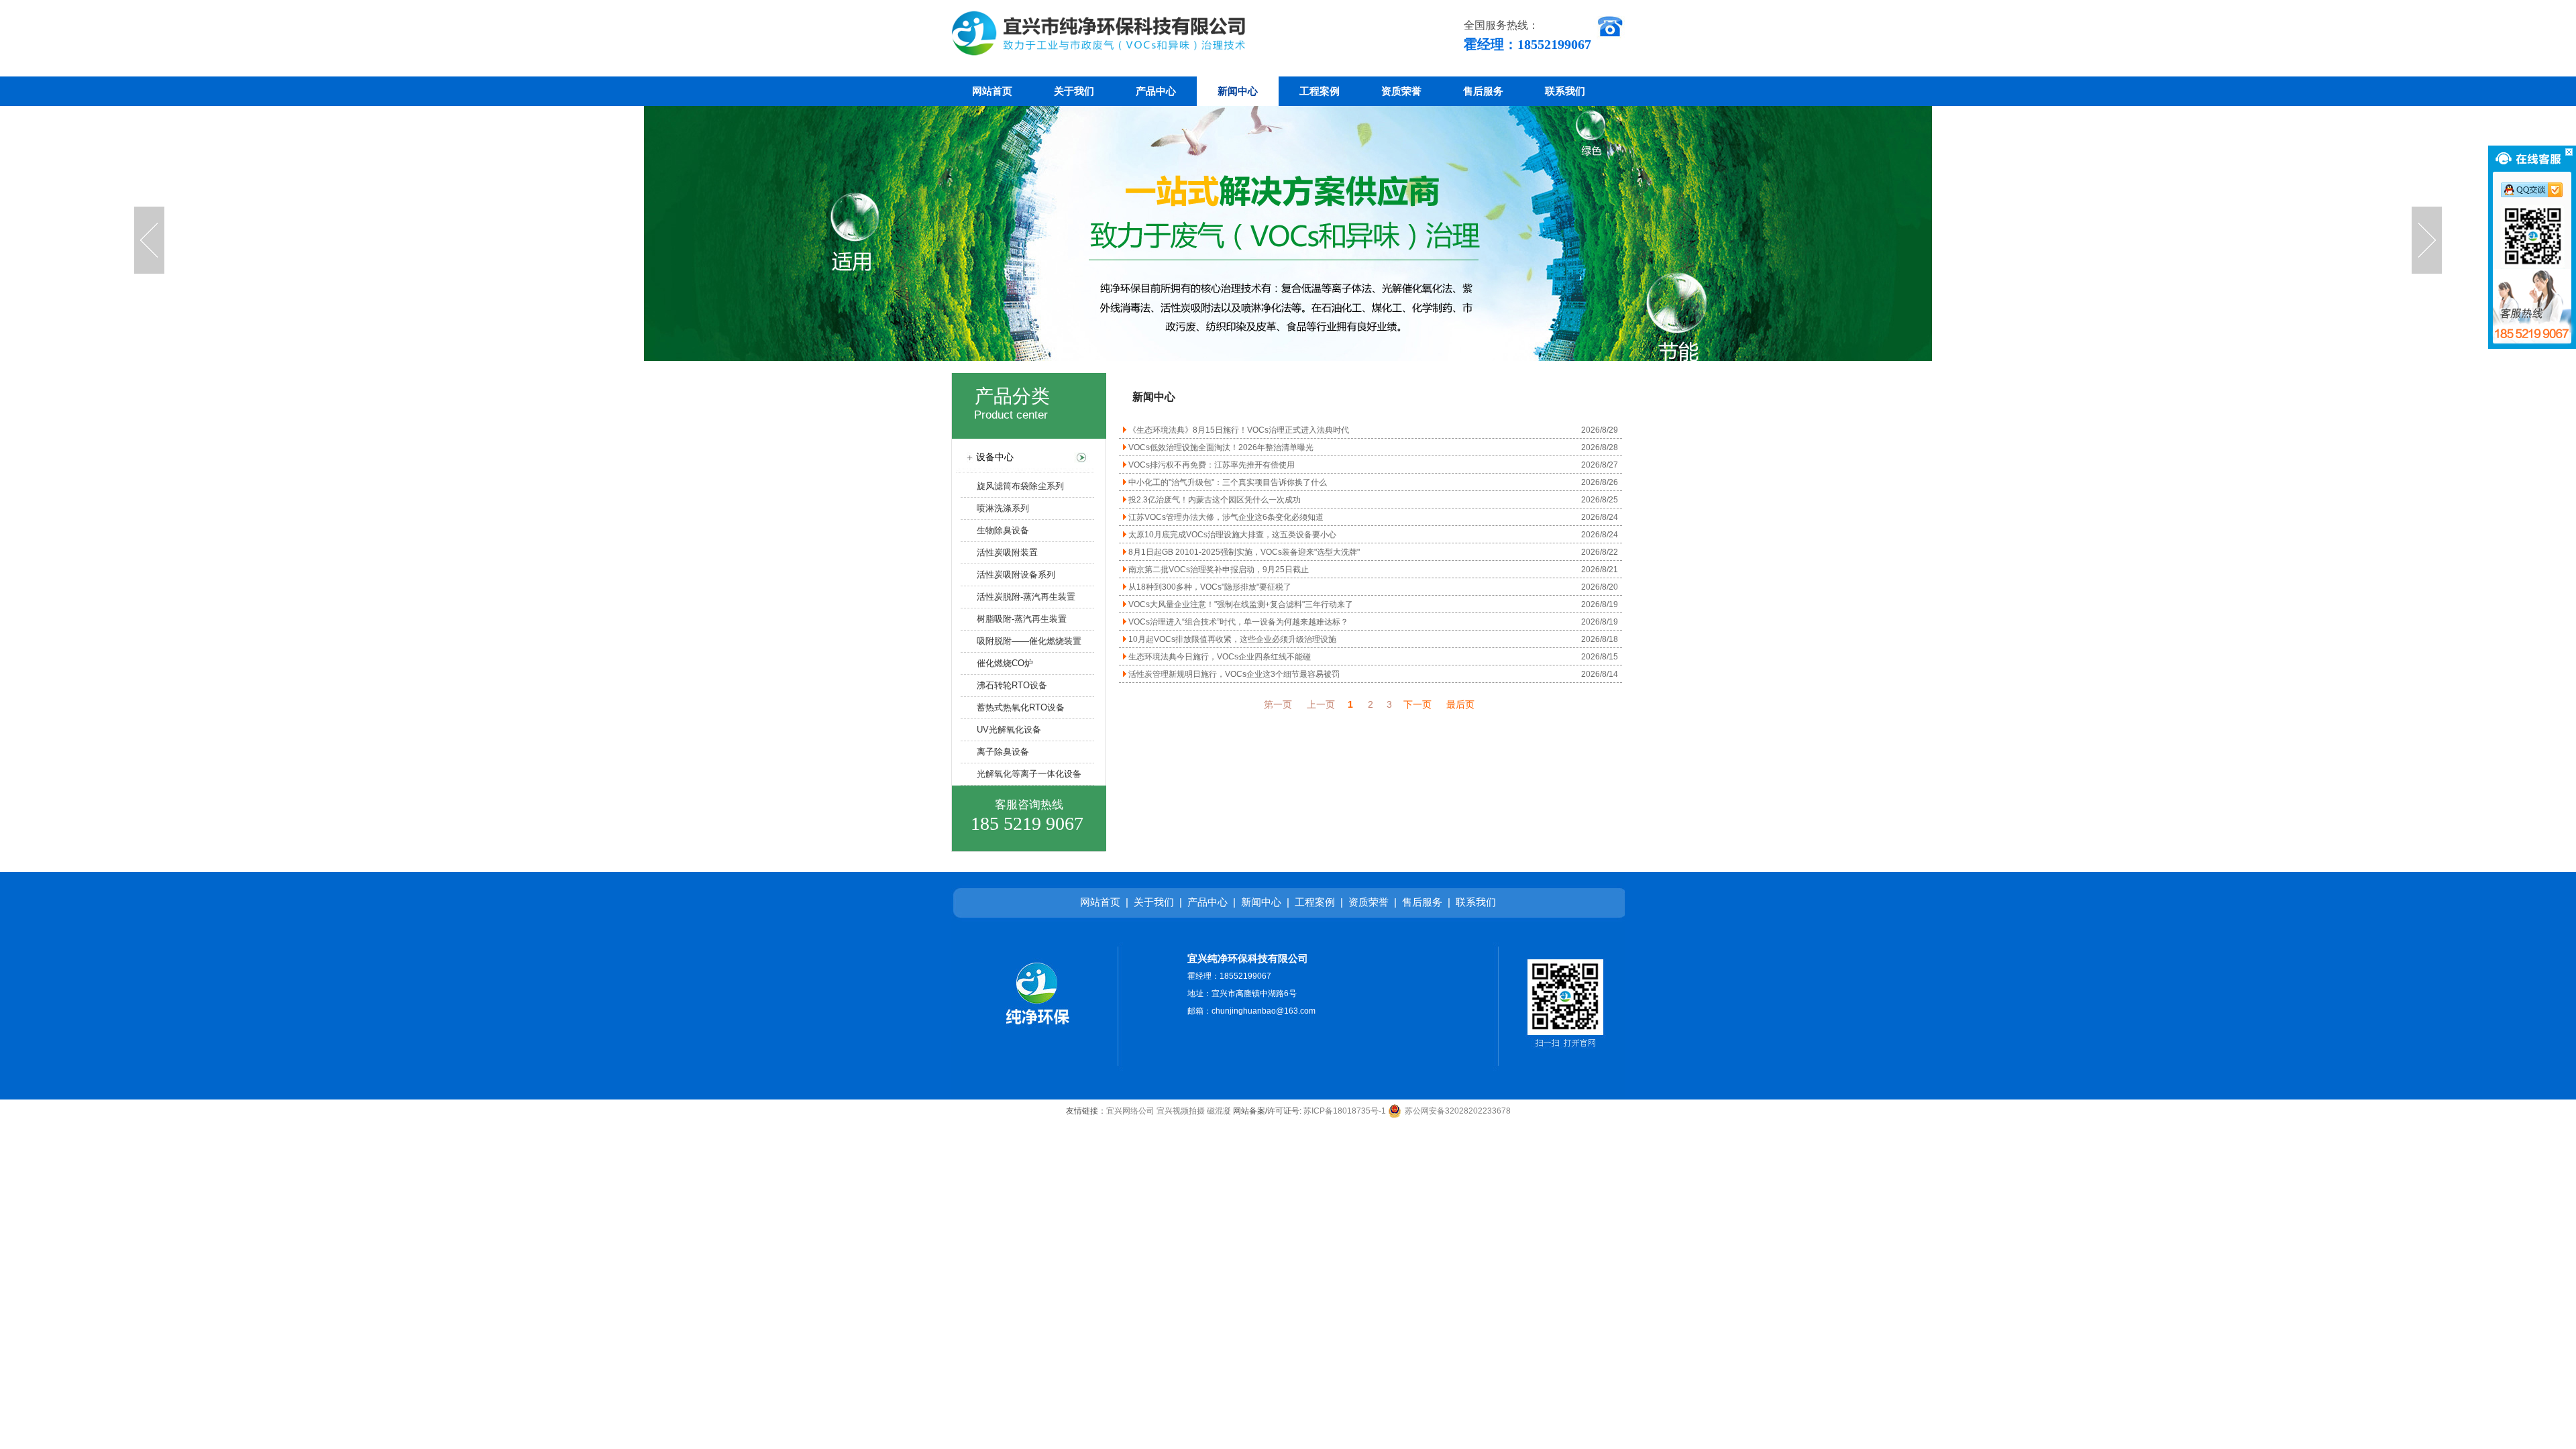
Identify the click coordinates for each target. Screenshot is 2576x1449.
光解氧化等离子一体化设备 (1021, 774)
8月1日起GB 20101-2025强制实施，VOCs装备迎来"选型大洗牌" (1243, 552)
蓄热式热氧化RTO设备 (1013, 707)
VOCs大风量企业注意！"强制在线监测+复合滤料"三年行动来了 (1240, 604)
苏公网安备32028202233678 (1458, 1111)
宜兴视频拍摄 (1181, 1111)
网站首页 (992, 91)
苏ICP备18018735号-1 (1345, 1111)
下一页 (1417, 704)
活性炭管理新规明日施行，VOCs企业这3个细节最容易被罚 (1233, 674)
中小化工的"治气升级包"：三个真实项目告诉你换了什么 (1227, 482)
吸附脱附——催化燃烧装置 (1021, 641)
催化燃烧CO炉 (997, 663)
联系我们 (1565, 91)
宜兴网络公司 (1130, 1111)
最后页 (1460, 704)
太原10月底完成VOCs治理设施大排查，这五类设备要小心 (1231, 535)
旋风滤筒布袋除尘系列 (1012, 486)
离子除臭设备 (995, 752)
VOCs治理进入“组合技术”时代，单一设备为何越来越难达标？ (1237, 622)
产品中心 (1156, 91)
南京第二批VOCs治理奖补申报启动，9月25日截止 (1218, 570)
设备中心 (988, 457)
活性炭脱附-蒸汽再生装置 (1018, 597)
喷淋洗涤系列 (995, 508)
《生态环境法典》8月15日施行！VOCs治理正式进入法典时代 (1238, 430)
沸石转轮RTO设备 (1004, 685)
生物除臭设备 (995, 530)
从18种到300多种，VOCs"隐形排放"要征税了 (1209, 587)
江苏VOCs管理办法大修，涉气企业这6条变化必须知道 (1225, 517)
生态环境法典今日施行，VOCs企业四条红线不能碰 (1219, 657)
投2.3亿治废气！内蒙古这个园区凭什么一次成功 (1214, 500)
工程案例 (1320, 91)
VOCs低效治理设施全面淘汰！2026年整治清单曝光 (1220, 447)
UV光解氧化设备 (1001, 730)
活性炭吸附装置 (999, 552)
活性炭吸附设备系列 (1008, 575)
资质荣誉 (1401, 91)
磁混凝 (1219, 1111)
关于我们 (1074, 91)
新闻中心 (1238, 91)
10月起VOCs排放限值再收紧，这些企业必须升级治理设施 (1231, 639)
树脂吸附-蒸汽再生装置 (1014, 619)
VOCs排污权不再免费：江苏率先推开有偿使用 (1211, 465)
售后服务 (1483, 91)
